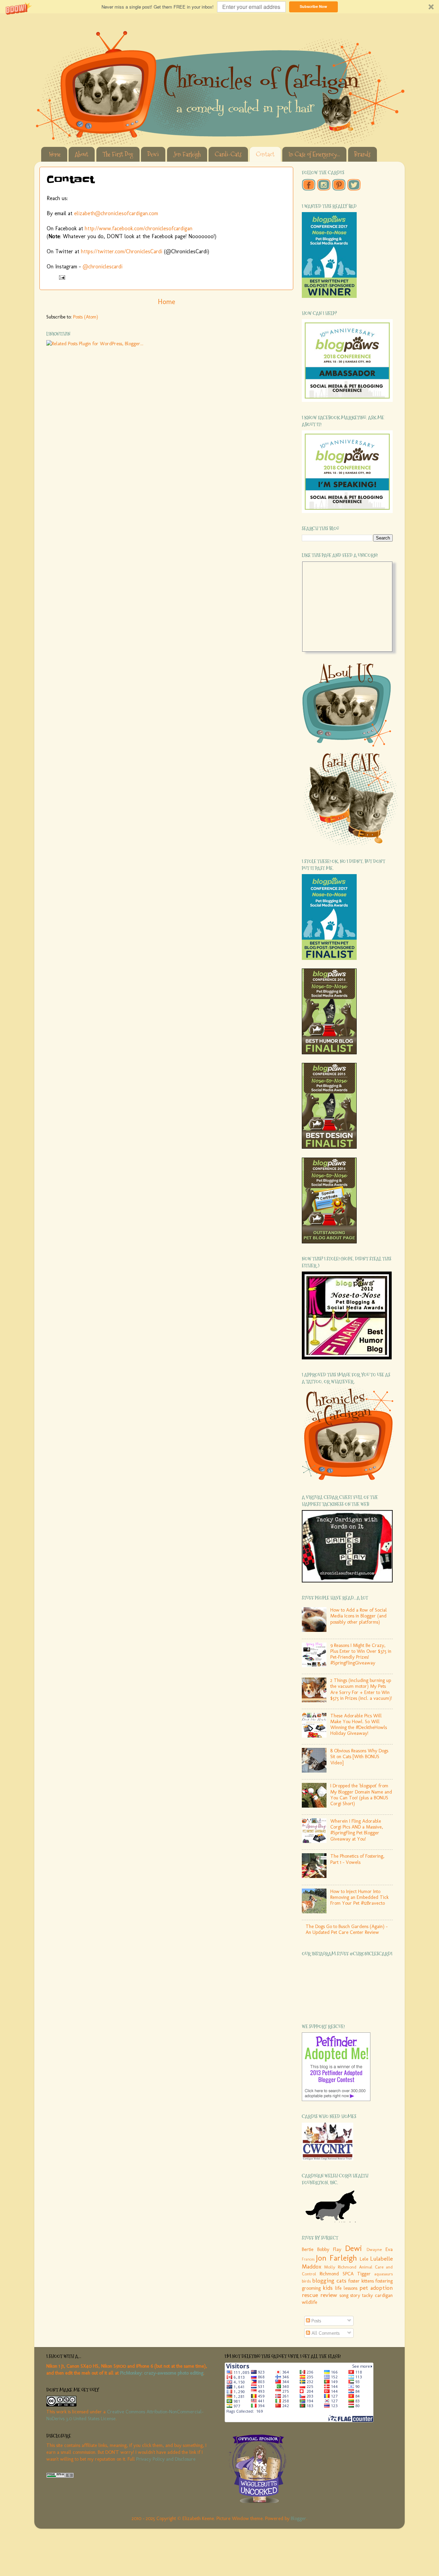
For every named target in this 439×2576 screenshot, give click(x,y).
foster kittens (361, 2281)
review (329, 2295)
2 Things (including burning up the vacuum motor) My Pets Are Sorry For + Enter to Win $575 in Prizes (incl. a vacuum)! (361, 1689)
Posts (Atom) (86, 317)
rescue (310, 2295)
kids (328, 2288)
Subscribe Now (313, 6)
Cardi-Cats (228, 154)
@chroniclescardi (103, 266)
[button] (219, 7)
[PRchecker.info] (60, 2476)
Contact (265, 154)
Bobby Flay (329, 2249)
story (355, 2295)
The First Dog (118, 154)
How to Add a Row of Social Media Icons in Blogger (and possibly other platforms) (359, 1616)
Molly (330, 2267)
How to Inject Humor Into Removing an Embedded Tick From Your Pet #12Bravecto (359, 1897)
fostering (384, 2281)
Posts (316, 2321)
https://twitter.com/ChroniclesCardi (122, 251)
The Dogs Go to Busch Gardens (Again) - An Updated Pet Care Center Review (347, 1929)
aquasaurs (383, 2274)
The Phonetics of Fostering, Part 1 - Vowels (357, 1859)
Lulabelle (381, 2259)
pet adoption (376, 2288)
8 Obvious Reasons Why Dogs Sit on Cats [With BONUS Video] (359, 1757)
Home (55, 154)
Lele (364, 2259)
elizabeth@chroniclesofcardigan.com (116, 213)
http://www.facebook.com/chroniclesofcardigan (139, 228)
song (344, 2295)
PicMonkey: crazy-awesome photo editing (162, 2373)
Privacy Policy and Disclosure (166, 2459)
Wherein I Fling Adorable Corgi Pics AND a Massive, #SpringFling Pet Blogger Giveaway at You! (357, 1830)
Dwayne (374, 2249)
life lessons (346, 2288)
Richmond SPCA (336, 2274)
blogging (323, 2281)
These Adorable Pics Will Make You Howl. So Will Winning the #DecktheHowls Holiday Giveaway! (359, 1725)
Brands (362, 154)
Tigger (364, 2274)
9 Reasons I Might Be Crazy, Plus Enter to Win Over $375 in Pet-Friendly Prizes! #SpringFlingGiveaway (361, 1654)
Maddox (312, 2266)
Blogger (299, 2518)
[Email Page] (62, 277)
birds (306, 2281)
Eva (389, 2249)
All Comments (325, 2333)
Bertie (308, 2249)
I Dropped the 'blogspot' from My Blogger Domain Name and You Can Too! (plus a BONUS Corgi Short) (361, 1795)
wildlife (310, 2302)
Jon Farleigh (187, 154)
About (81, 154)
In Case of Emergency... (314, 154)
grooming (311, 2288)
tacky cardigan (377, 2295)
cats (341, 2281)
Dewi (153, 154)
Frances (308, 2259)
